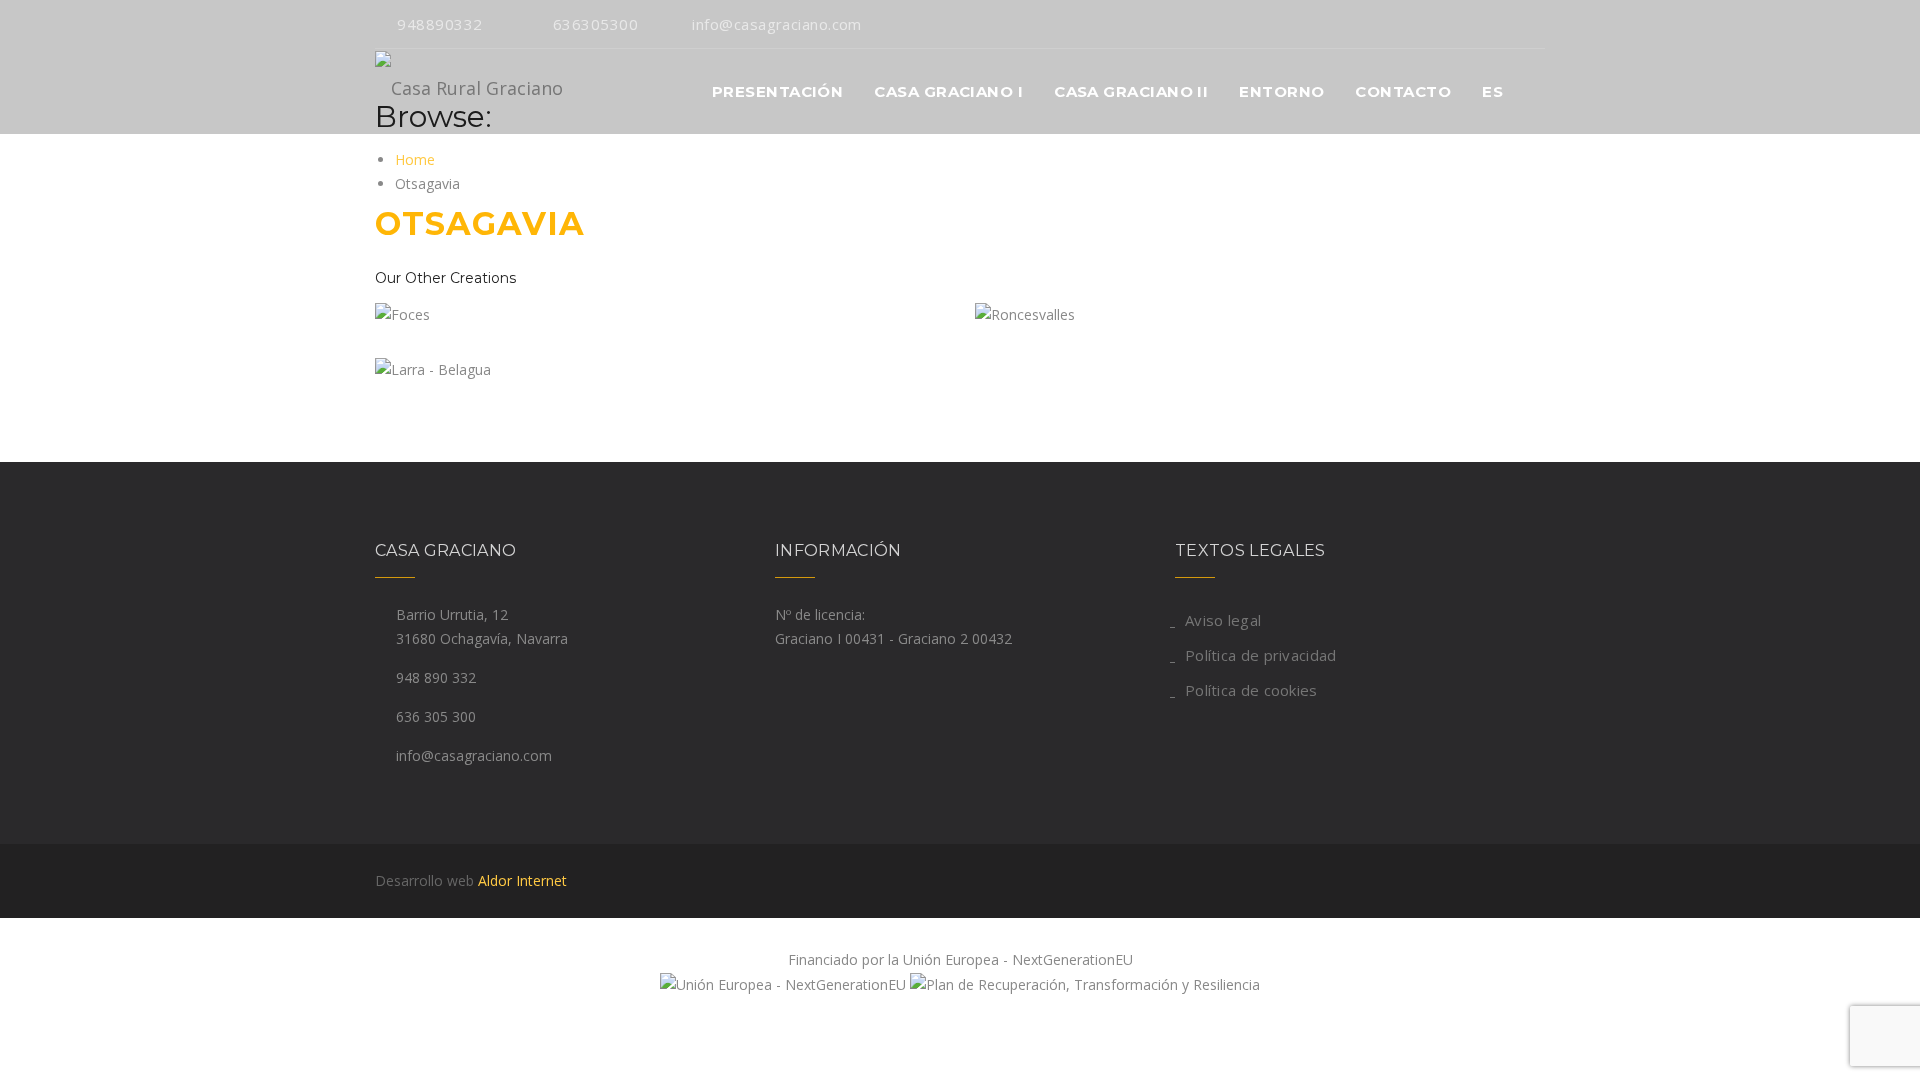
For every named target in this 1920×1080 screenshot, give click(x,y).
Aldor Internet (522, 880)
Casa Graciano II (1131, 91)
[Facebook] (1539, 24)
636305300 (595, 24)
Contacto (1403, 91)
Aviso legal (1223, 620)
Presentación (777, 91)
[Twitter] (1507, 24)
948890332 (439, 24)
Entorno (1281, 91)
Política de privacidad (1261, 655)
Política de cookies (1251, 690)
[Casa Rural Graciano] (469, 91)
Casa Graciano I (948, 91)
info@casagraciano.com (776, 24)
